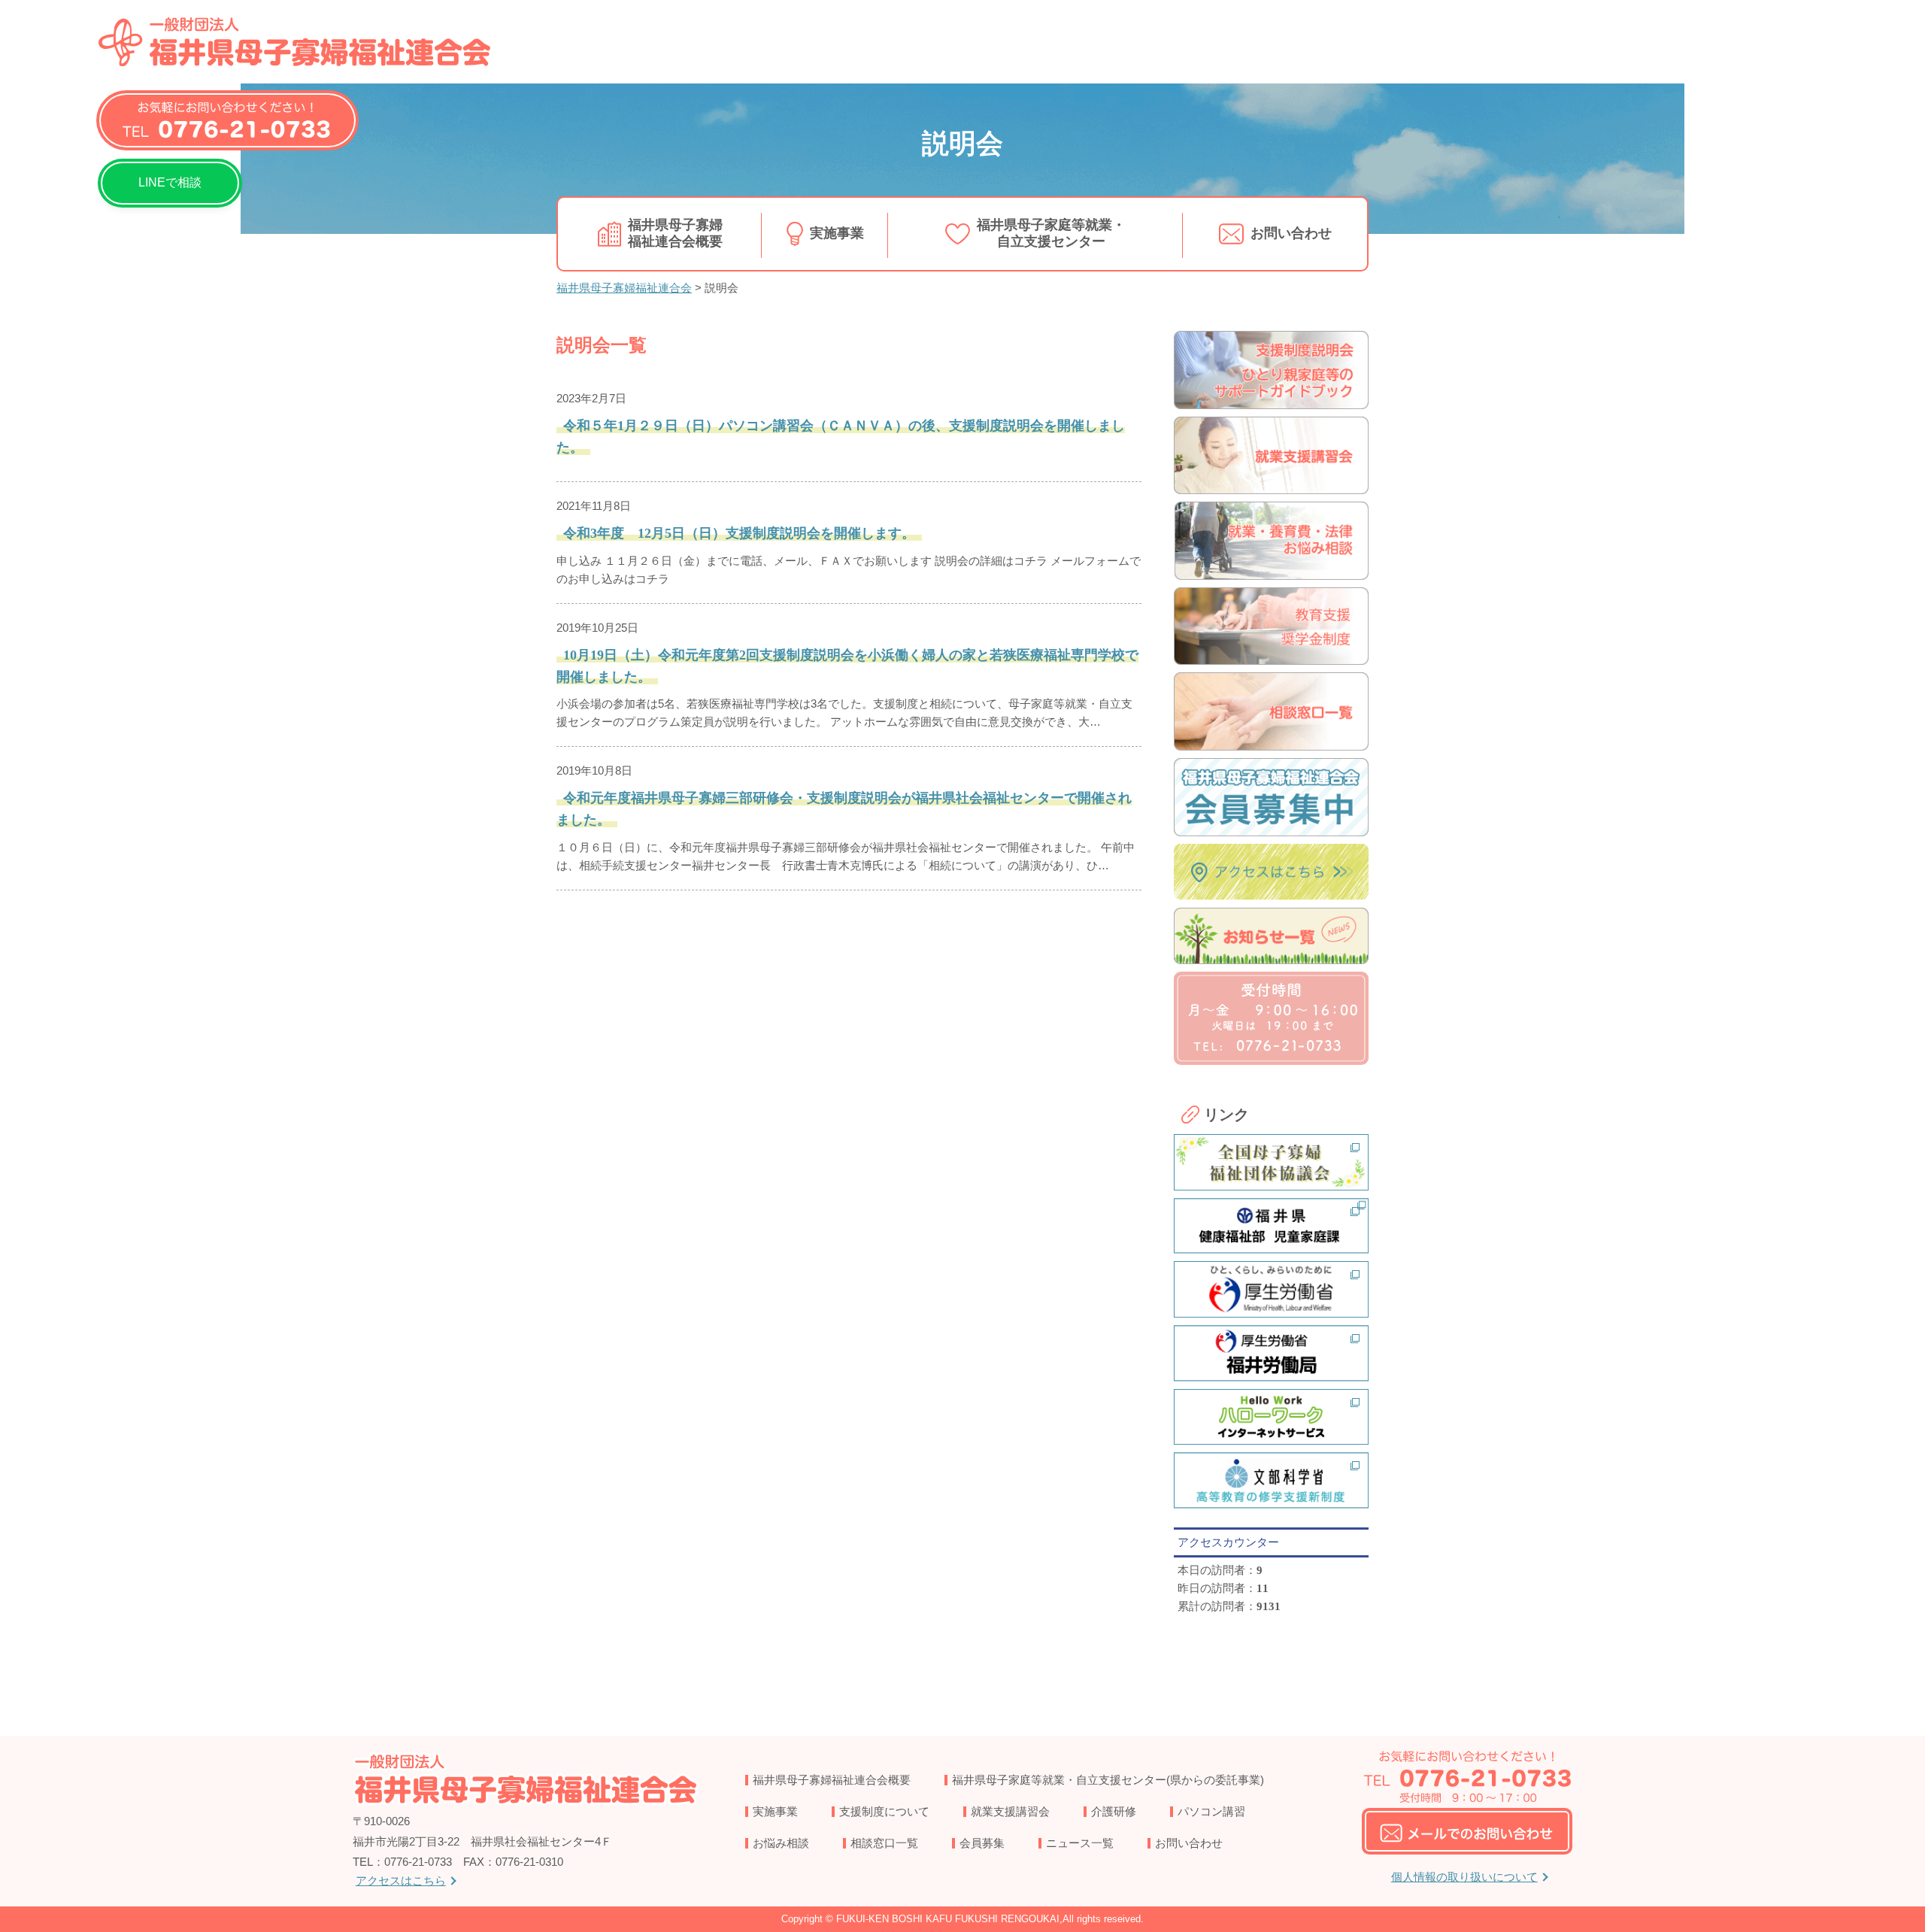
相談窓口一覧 (884, 1843)
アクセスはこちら (401, 1880)
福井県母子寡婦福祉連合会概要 (675, 233)
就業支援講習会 (1010, 1811)
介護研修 (1114, 1811)
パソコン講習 (1211, 1811)
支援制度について (884, 1811)
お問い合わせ (1291, 233)
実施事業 (837, 233)
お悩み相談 (781, 1843)
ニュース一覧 (1080, 1843)
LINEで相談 (170, 182)
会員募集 (982, 1843)
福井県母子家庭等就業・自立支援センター (1051, 233)
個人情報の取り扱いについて (1464, 1877)
